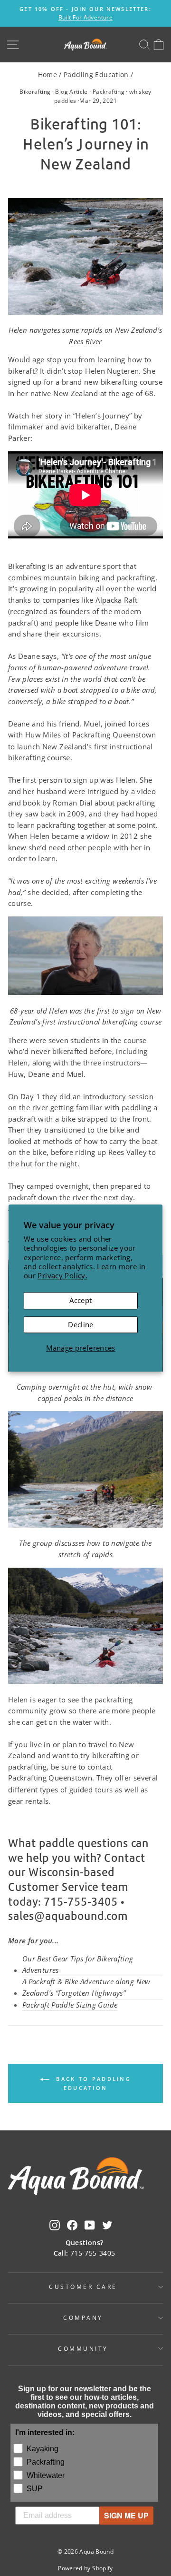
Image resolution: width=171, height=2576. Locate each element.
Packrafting (109, 92)
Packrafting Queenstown (114, 735)
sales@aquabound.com (68, 1916)
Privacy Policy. (62, 1275)
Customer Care (83, 2287)
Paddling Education (96, 75)
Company (83, 2317)
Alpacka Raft (116, 600)
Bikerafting (35, 92)
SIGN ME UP (126, 2515)
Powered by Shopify (85, 2568)
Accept (81, 1300)
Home (47, 75)
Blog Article (71, 92)
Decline (81, 1324)
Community (83, 2348)
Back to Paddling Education (92, 2083)
